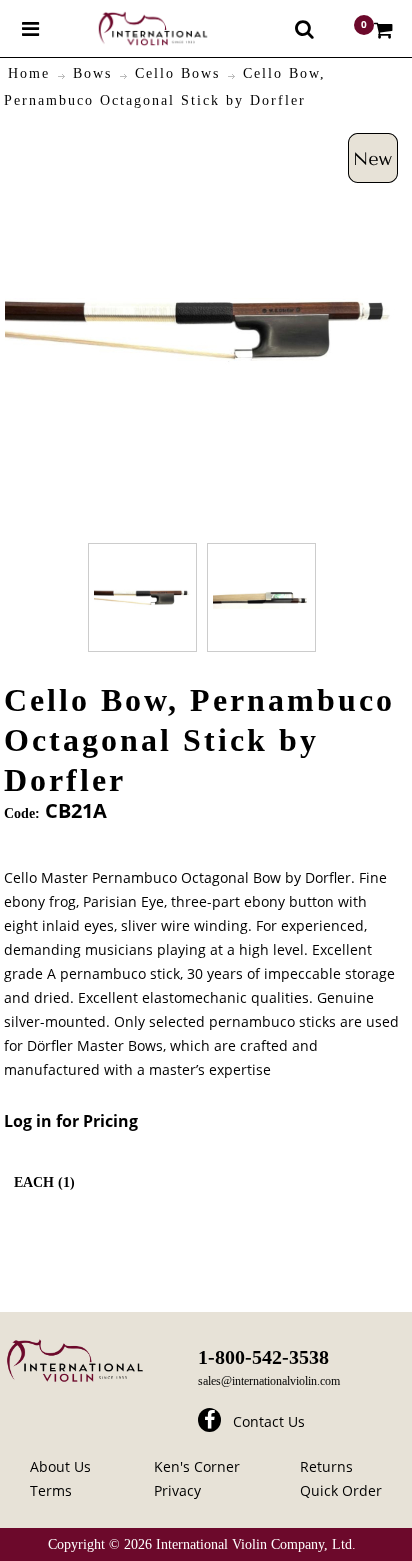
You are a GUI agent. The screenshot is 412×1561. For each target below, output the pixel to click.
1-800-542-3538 (263, 1357)
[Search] (304, 29)
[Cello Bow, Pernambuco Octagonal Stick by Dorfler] (201, 144)
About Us (60, 1466)
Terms (51, 1490)
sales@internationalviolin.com (269, 1381)
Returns (326, 1466)
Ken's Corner (197, 1466)
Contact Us (269, 1421)
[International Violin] (135, 28)
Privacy (177, 1490)
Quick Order (341, 1490)
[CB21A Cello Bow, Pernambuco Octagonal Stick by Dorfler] (142, 597)
